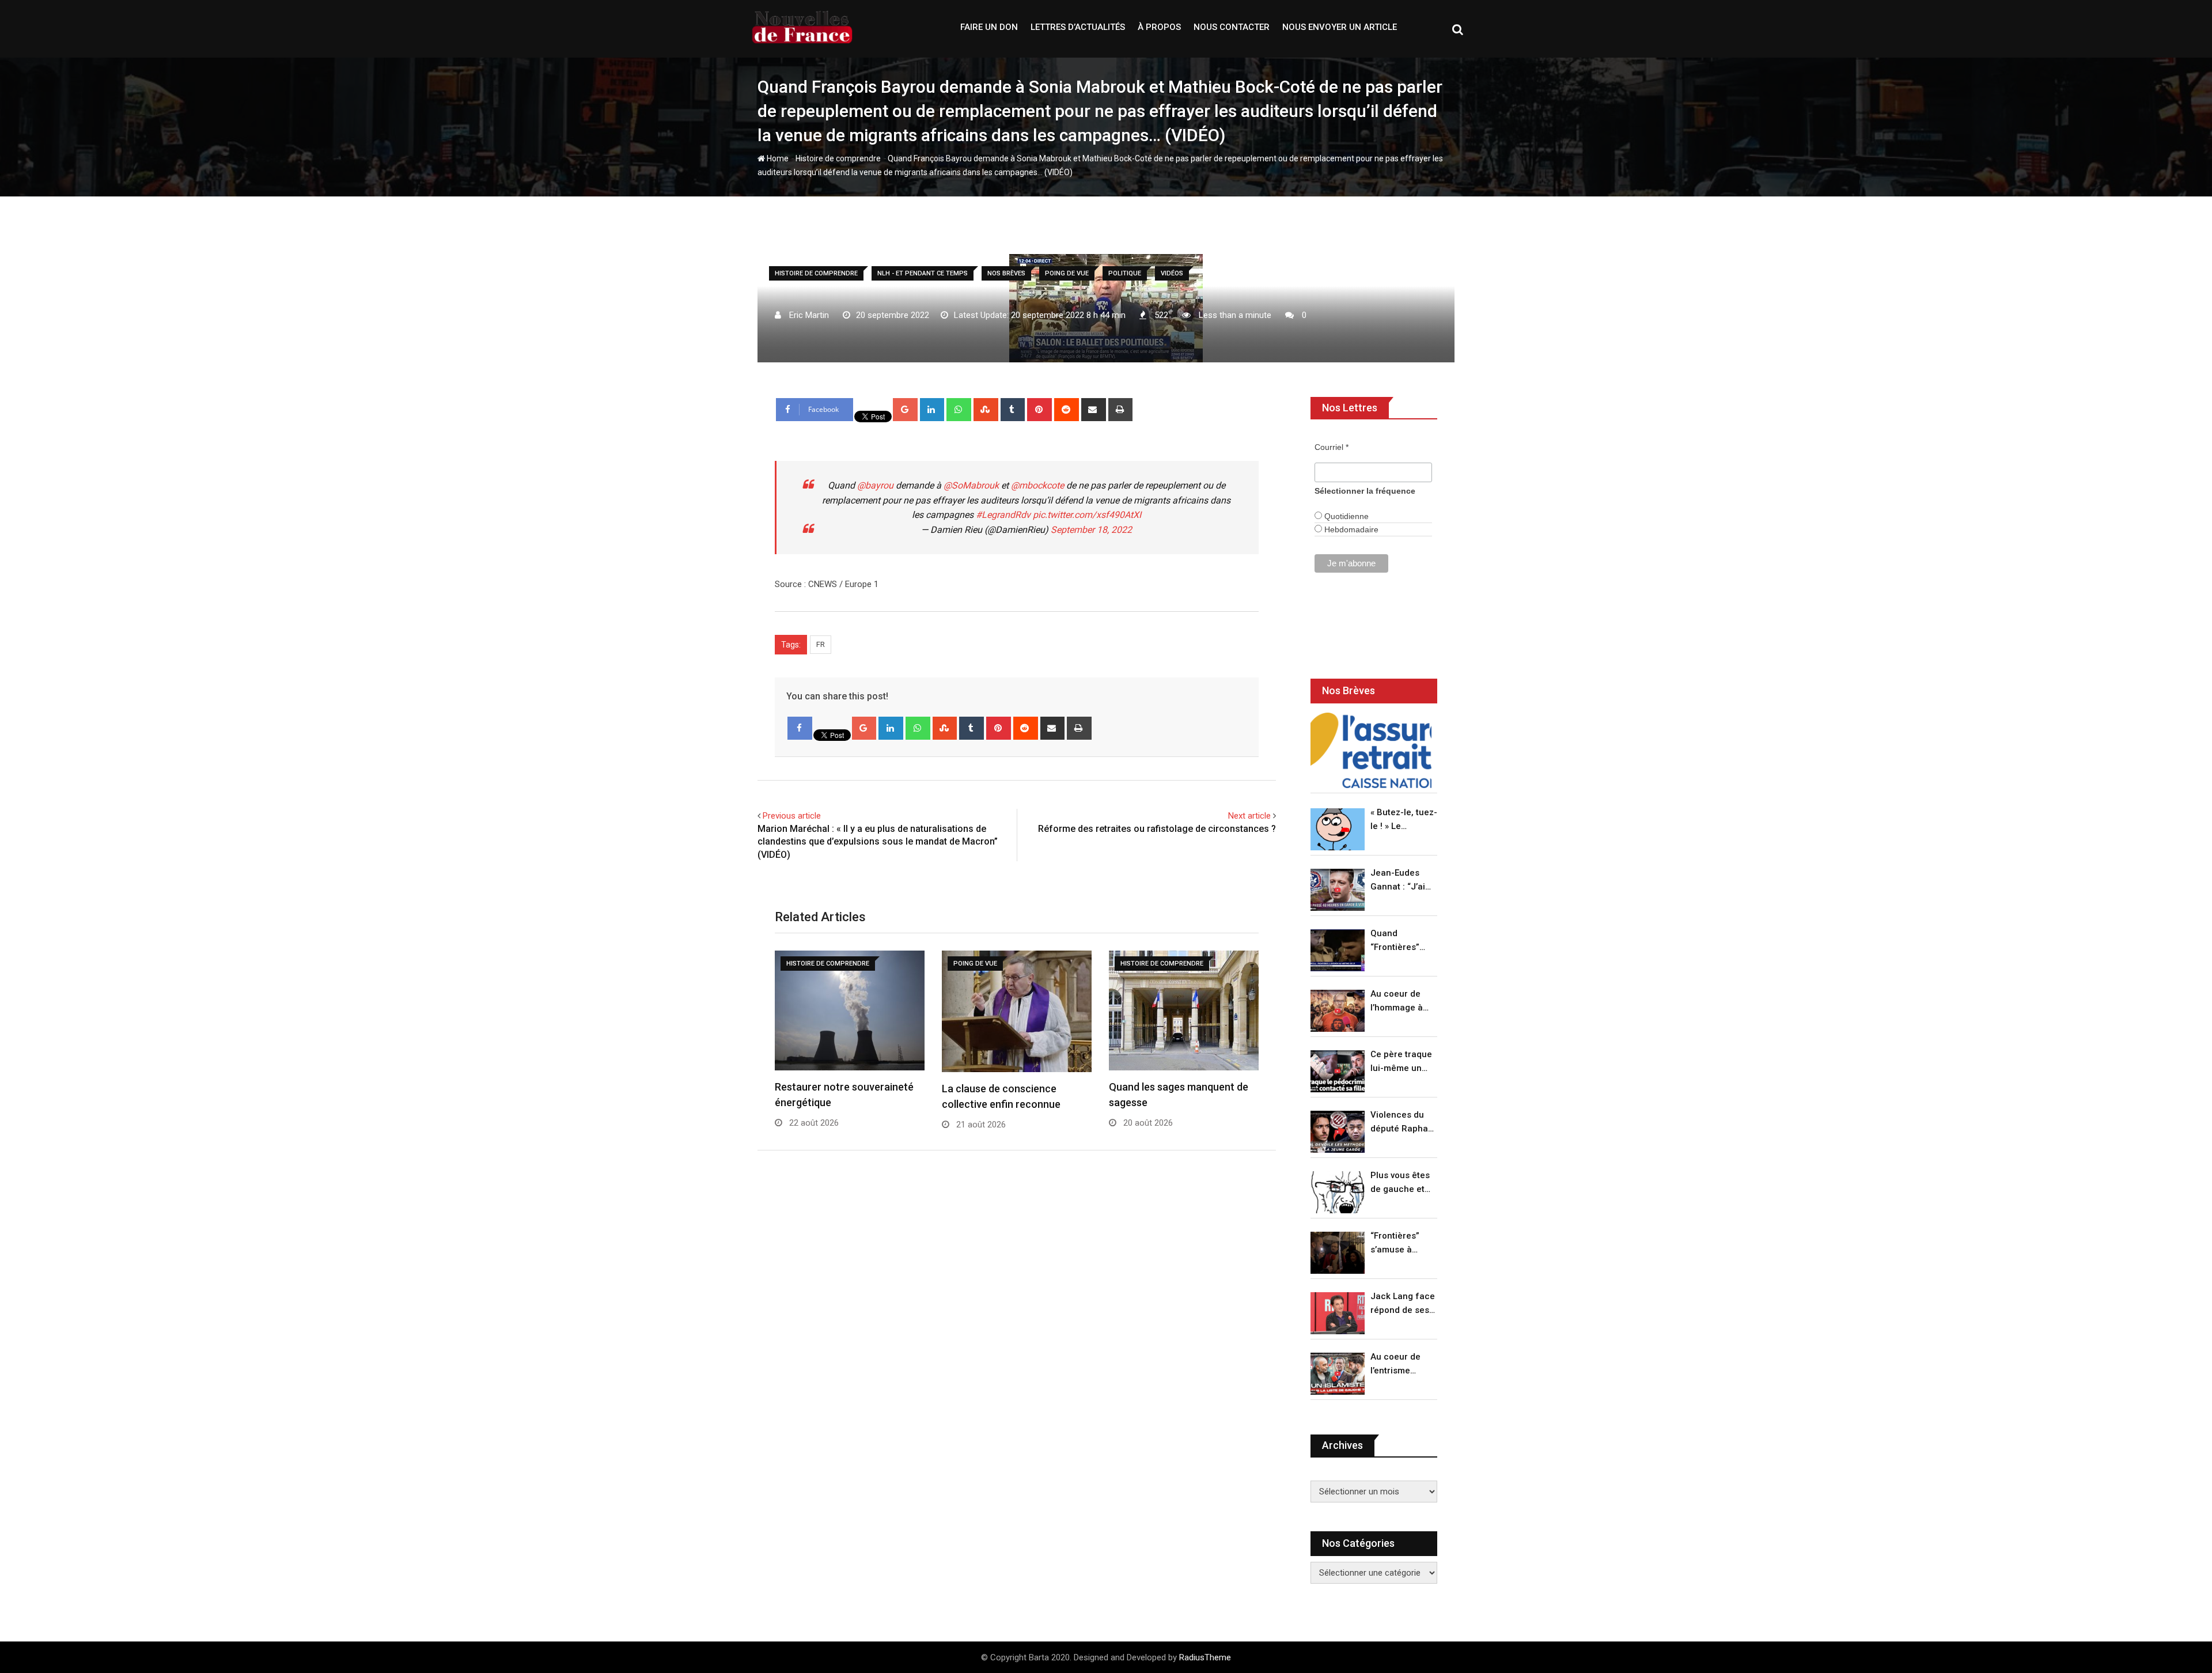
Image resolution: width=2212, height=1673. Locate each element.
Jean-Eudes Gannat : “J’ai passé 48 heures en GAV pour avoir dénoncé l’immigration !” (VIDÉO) (1401, 881)
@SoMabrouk (971, 485)
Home (777, 158)
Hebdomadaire (1350, 529)
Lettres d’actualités (1078, 27)
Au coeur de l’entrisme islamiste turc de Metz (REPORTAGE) (1398, 1364)
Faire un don (989, 27)
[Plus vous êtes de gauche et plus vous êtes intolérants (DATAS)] (1338, 1192)
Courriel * (1332, 447)
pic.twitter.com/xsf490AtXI (1087, 515)
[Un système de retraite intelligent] (1371, 750)
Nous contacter (1232, 27)
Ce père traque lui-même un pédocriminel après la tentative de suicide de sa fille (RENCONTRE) (1401, 1062)
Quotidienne (1345, 516)
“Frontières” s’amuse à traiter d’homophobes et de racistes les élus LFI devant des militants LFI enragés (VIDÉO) (1401, 1244)
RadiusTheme (1205, 1657)
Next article (1249, 816)
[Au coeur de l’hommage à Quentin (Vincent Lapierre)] (1338, 1011)
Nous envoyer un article (1340, 27)
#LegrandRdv (1003, 515)
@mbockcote (1037, 485)
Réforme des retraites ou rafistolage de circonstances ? (1157, 829)
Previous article (792, 816)
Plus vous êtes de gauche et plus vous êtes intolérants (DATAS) (1400, 1183)
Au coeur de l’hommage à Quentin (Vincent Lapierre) (1397, 1002)
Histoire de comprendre (838, 158)
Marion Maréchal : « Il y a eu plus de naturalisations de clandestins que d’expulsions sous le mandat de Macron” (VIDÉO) (878, 842)
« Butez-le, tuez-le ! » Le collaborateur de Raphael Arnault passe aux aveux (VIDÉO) (1404, 820)
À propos (1159, 27)
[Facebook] (800, 728)
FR (821, 644)
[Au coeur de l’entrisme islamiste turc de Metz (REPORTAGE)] (1338, 1374)
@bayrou (875, 485)
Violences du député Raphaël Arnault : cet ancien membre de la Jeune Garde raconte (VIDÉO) (1403, 1123)
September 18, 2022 (1091, 530)
